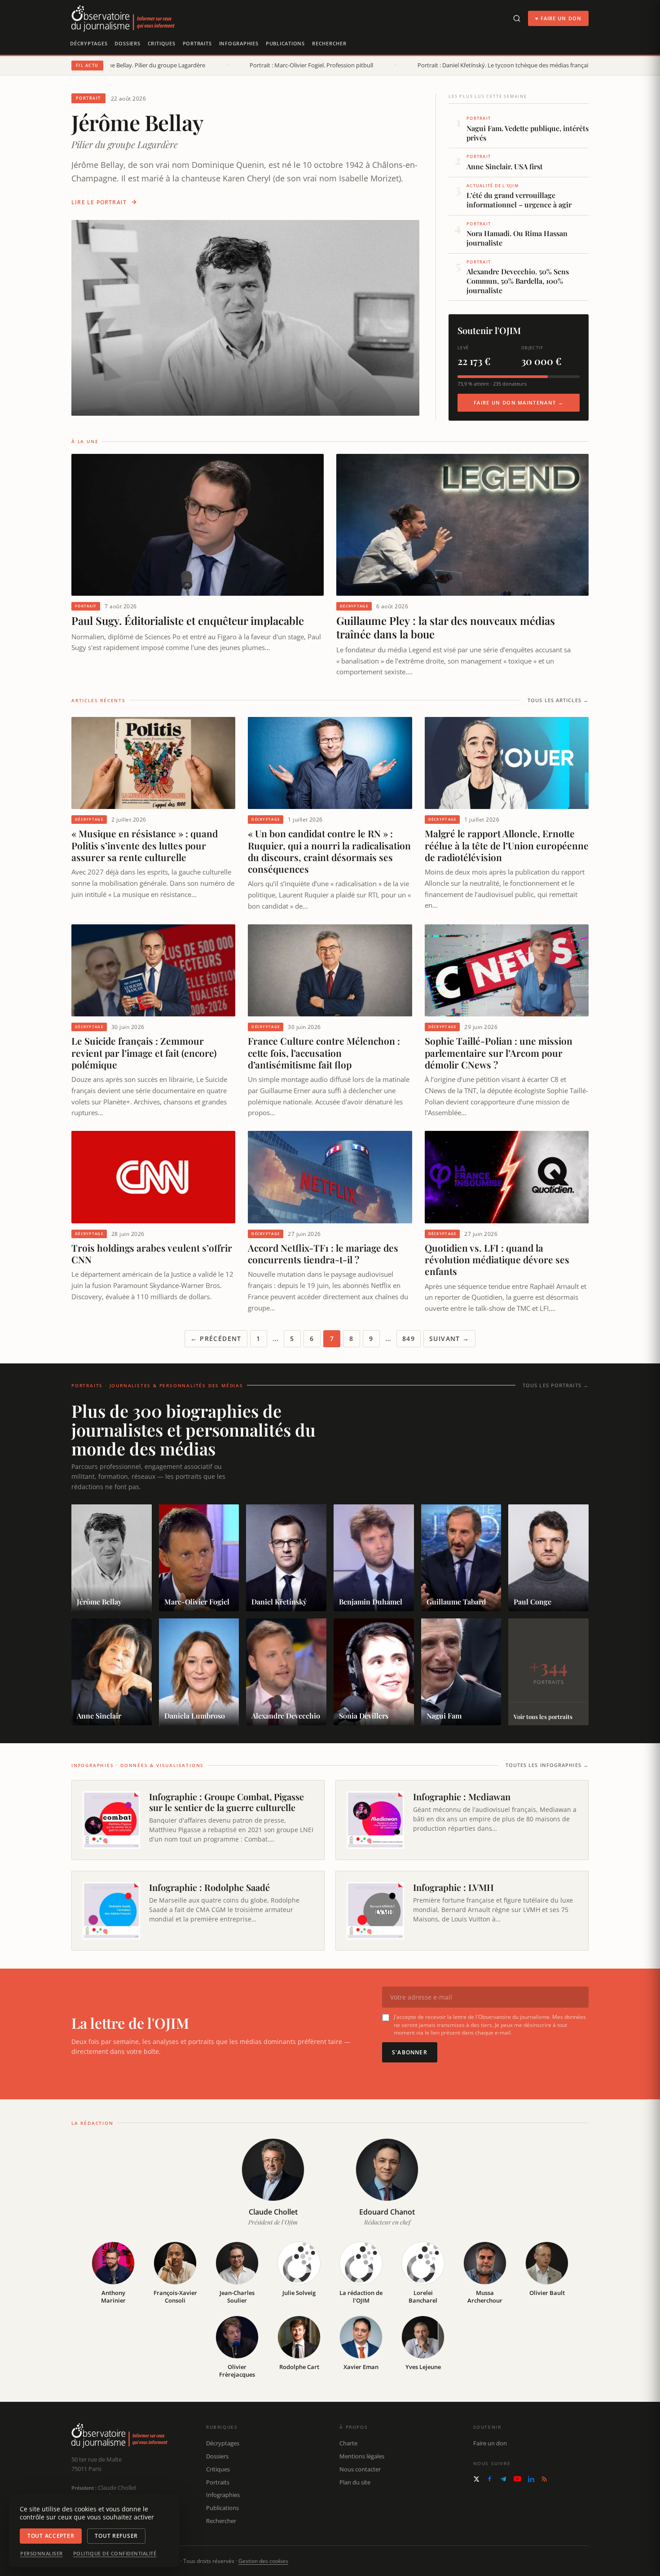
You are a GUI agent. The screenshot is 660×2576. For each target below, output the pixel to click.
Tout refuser (116, 2536)
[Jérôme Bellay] (245, 318)
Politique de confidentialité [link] (115, 2554)
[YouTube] (517, 2479)
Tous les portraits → (556, 1385)
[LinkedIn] (531, 2479)
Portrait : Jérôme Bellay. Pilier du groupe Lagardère (128, 65)
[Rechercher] (517, 18)
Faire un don (490, 2443)
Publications (285, 43)
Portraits (197, 43)
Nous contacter (360, 2469)
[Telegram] (503, 2479)
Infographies (239, 43)
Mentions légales (362, 2456)
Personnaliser (42, 2554)
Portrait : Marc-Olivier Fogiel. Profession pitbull (301, 65)
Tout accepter (51, 2536)
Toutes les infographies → (547, 1765)
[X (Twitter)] (476, 2479)
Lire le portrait (99, 202)
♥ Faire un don (558, 18)
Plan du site (355, 2482)
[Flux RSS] (544, 2479)
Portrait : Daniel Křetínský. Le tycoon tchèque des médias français (494, 65)
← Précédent (216, 1339)
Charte (348, 2443)
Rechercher (329, 43)
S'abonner (410, 2052)
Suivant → (449, 1339)
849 (409, 1339)
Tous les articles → (558, 700)
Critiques (162, 43)
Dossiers (127, 43)
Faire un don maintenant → (519, 402)
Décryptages (89, 43)
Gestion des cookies (263, 2561)
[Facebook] (490, 2479)
